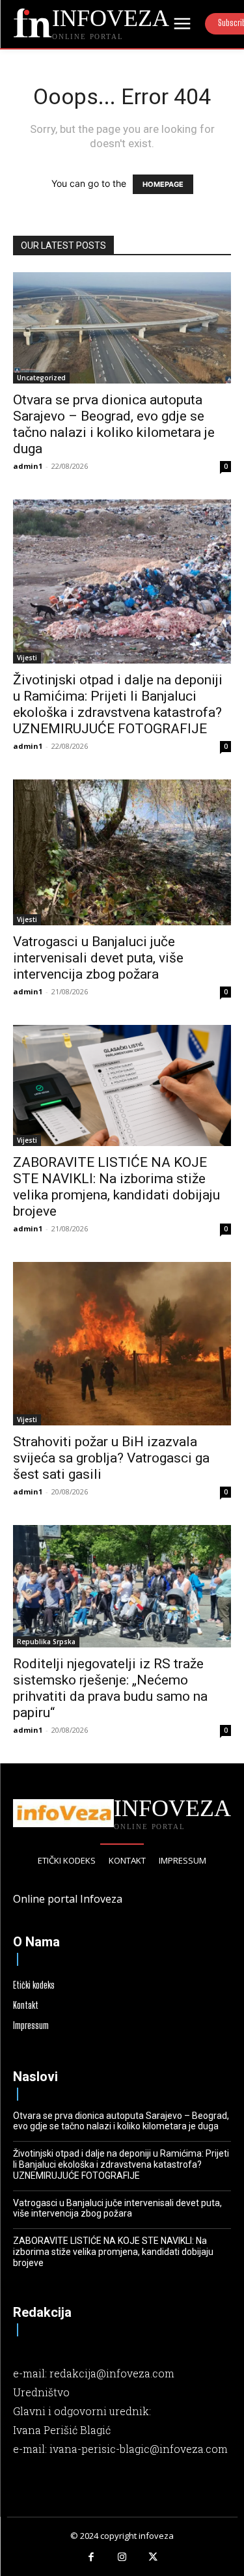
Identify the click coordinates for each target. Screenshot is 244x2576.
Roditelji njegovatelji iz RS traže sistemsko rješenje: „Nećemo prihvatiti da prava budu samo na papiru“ (110, 1688)
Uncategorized (41, 378)
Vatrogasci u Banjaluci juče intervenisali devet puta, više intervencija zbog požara (98, 958)
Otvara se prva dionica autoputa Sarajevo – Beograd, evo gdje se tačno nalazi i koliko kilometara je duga (114, 424)
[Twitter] (153, 2558)
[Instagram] (122, 2558)
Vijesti (27, 658)
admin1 (28, 466)
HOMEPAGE (163, 184)
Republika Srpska (46, 1642)
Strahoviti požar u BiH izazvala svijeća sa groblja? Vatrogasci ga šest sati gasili (111, 1458)
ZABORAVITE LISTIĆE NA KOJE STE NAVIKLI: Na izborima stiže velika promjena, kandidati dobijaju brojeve (116, 1187)
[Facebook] (91, 2558)
